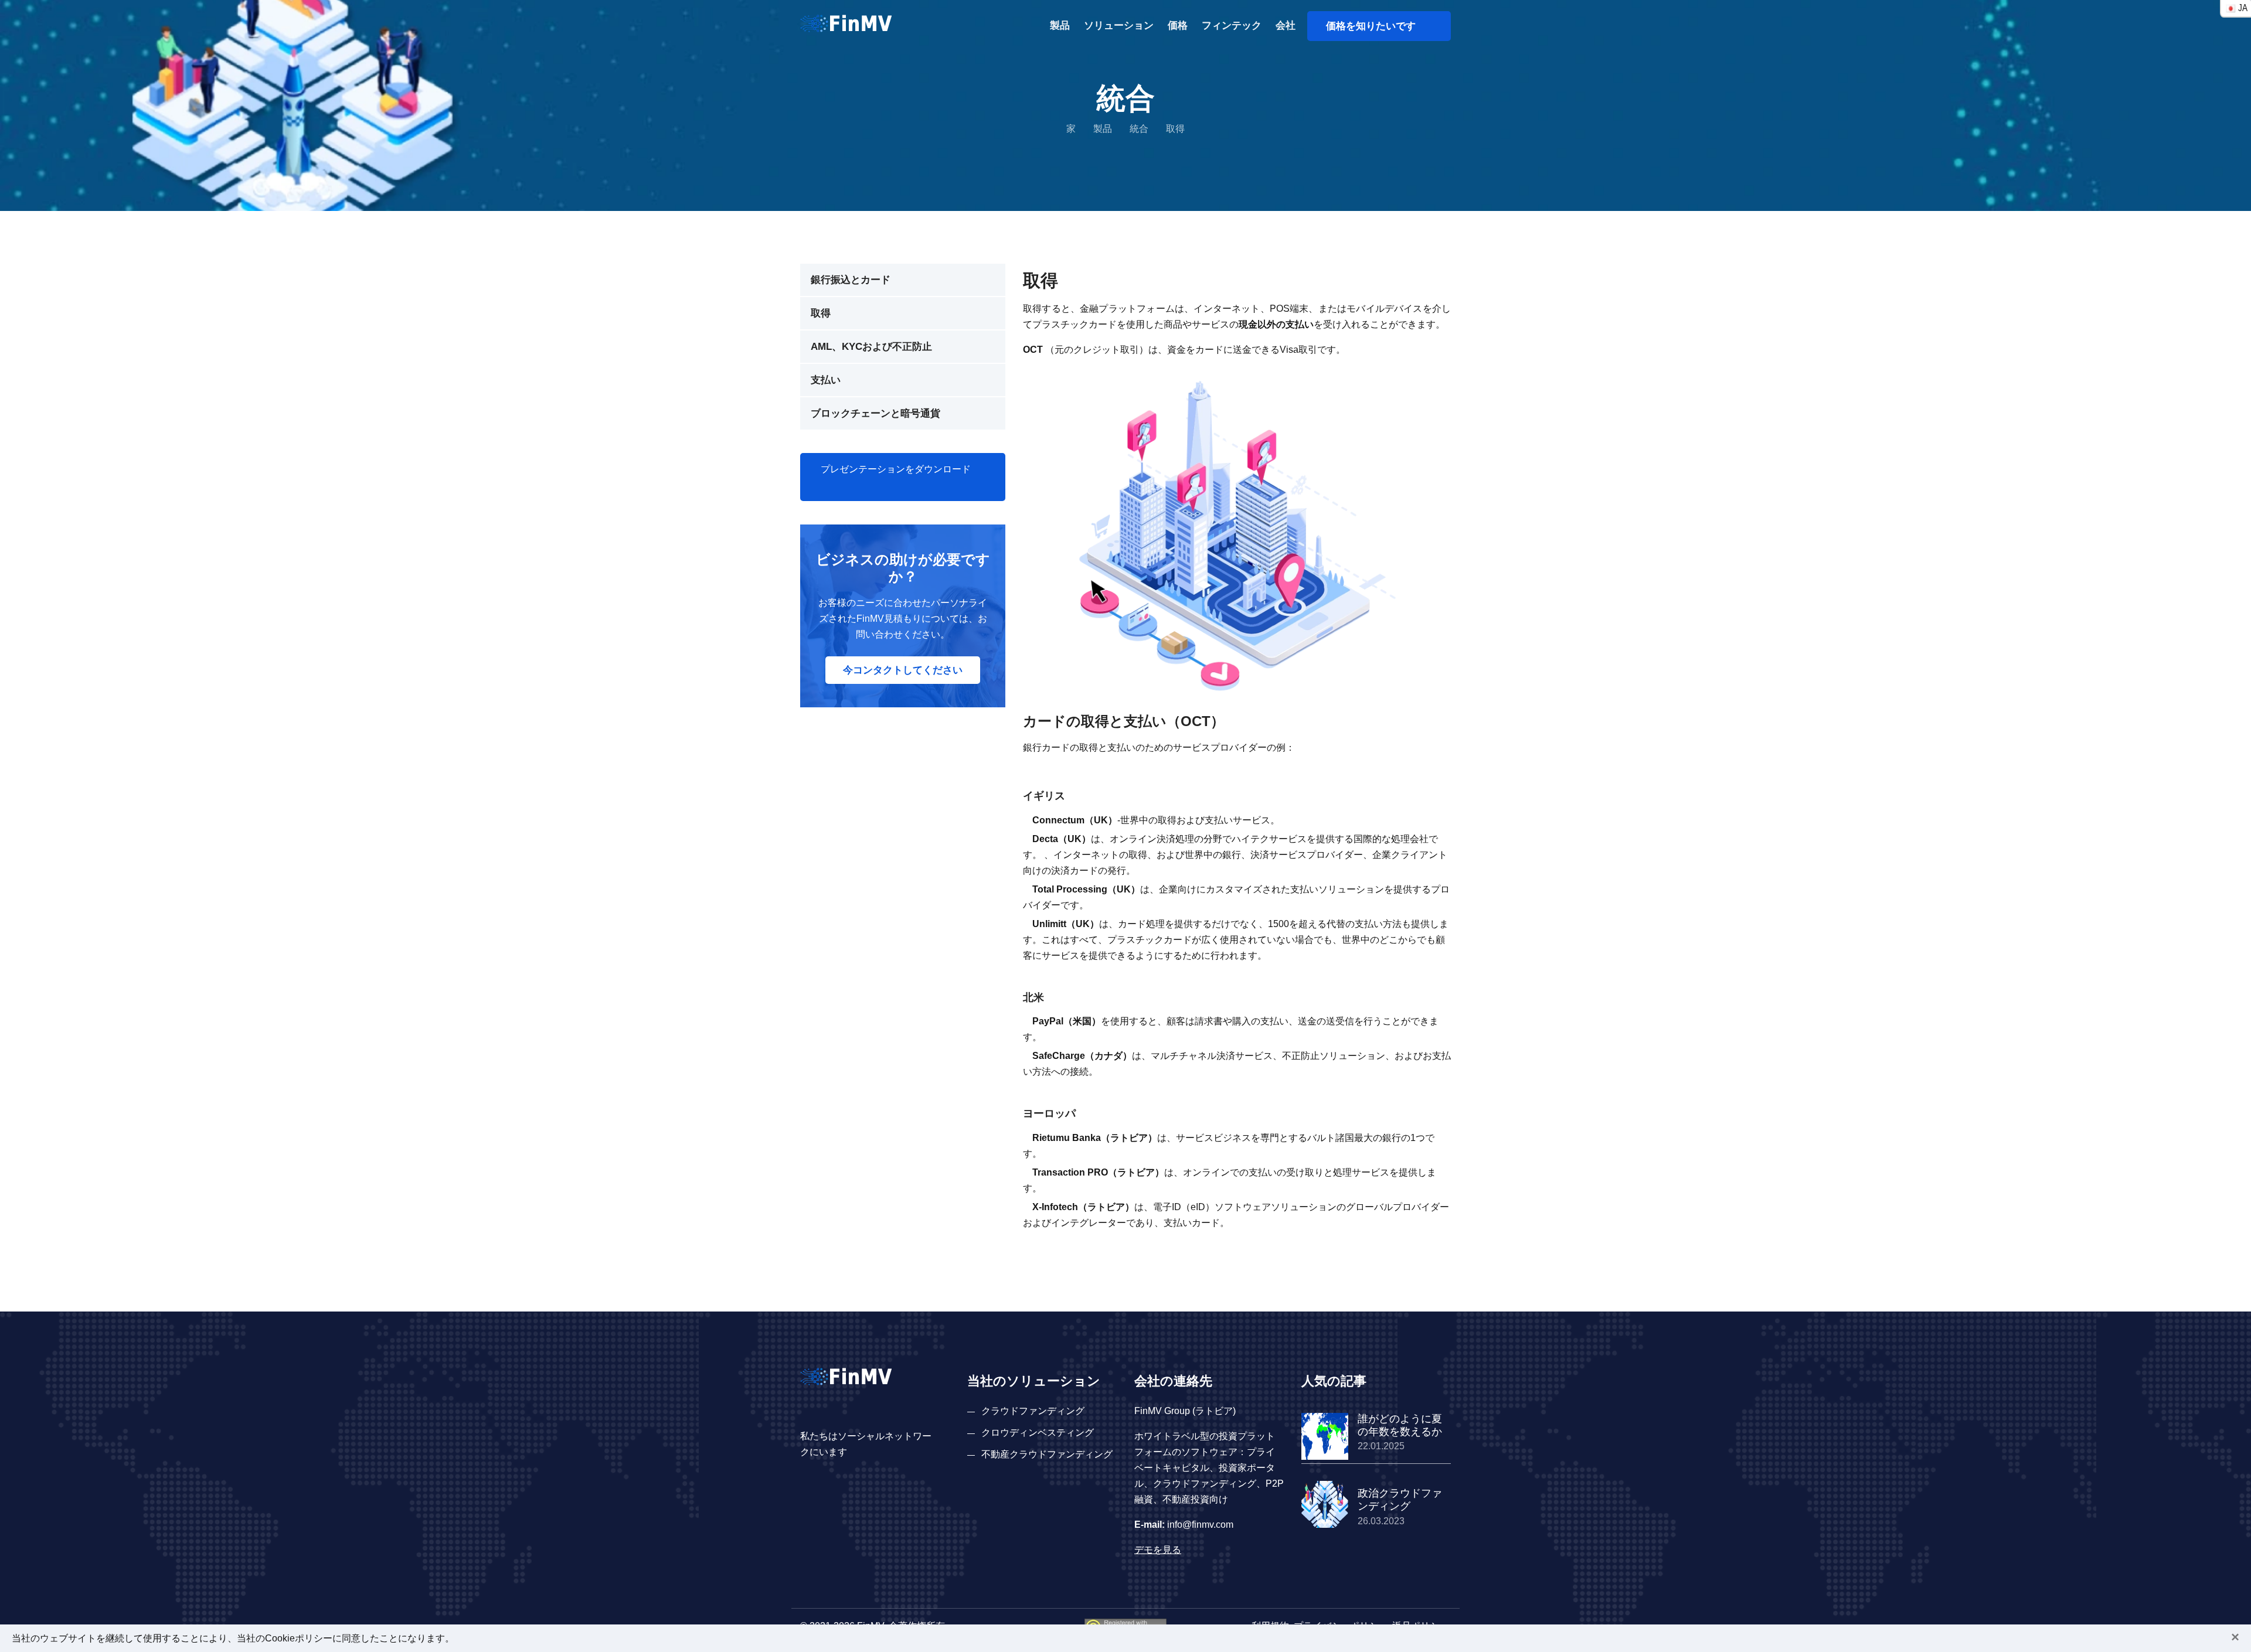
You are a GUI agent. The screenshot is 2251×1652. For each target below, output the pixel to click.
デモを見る (1158, 1550)
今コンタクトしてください (903, 670)
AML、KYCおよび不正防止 (871, 347)
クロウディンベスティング (1038, 1433)
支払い (826, 380)
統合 (1139, 129)
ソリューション (1119, 25)
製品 (1060, 25)
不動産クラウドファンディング (1047, 1454)
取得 (821, 313)
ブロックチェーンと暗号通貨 (875, 413)
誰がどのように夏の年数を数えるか (1400, 1425)
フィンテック (1232, 25)
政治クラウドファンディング (1400, 1500)
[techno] (846, 23)
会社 (1286, 25)
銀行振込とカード (851, 280)
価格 (1178, 25)
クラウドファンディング (1033, 1411)
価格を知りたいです (1375, 26)
